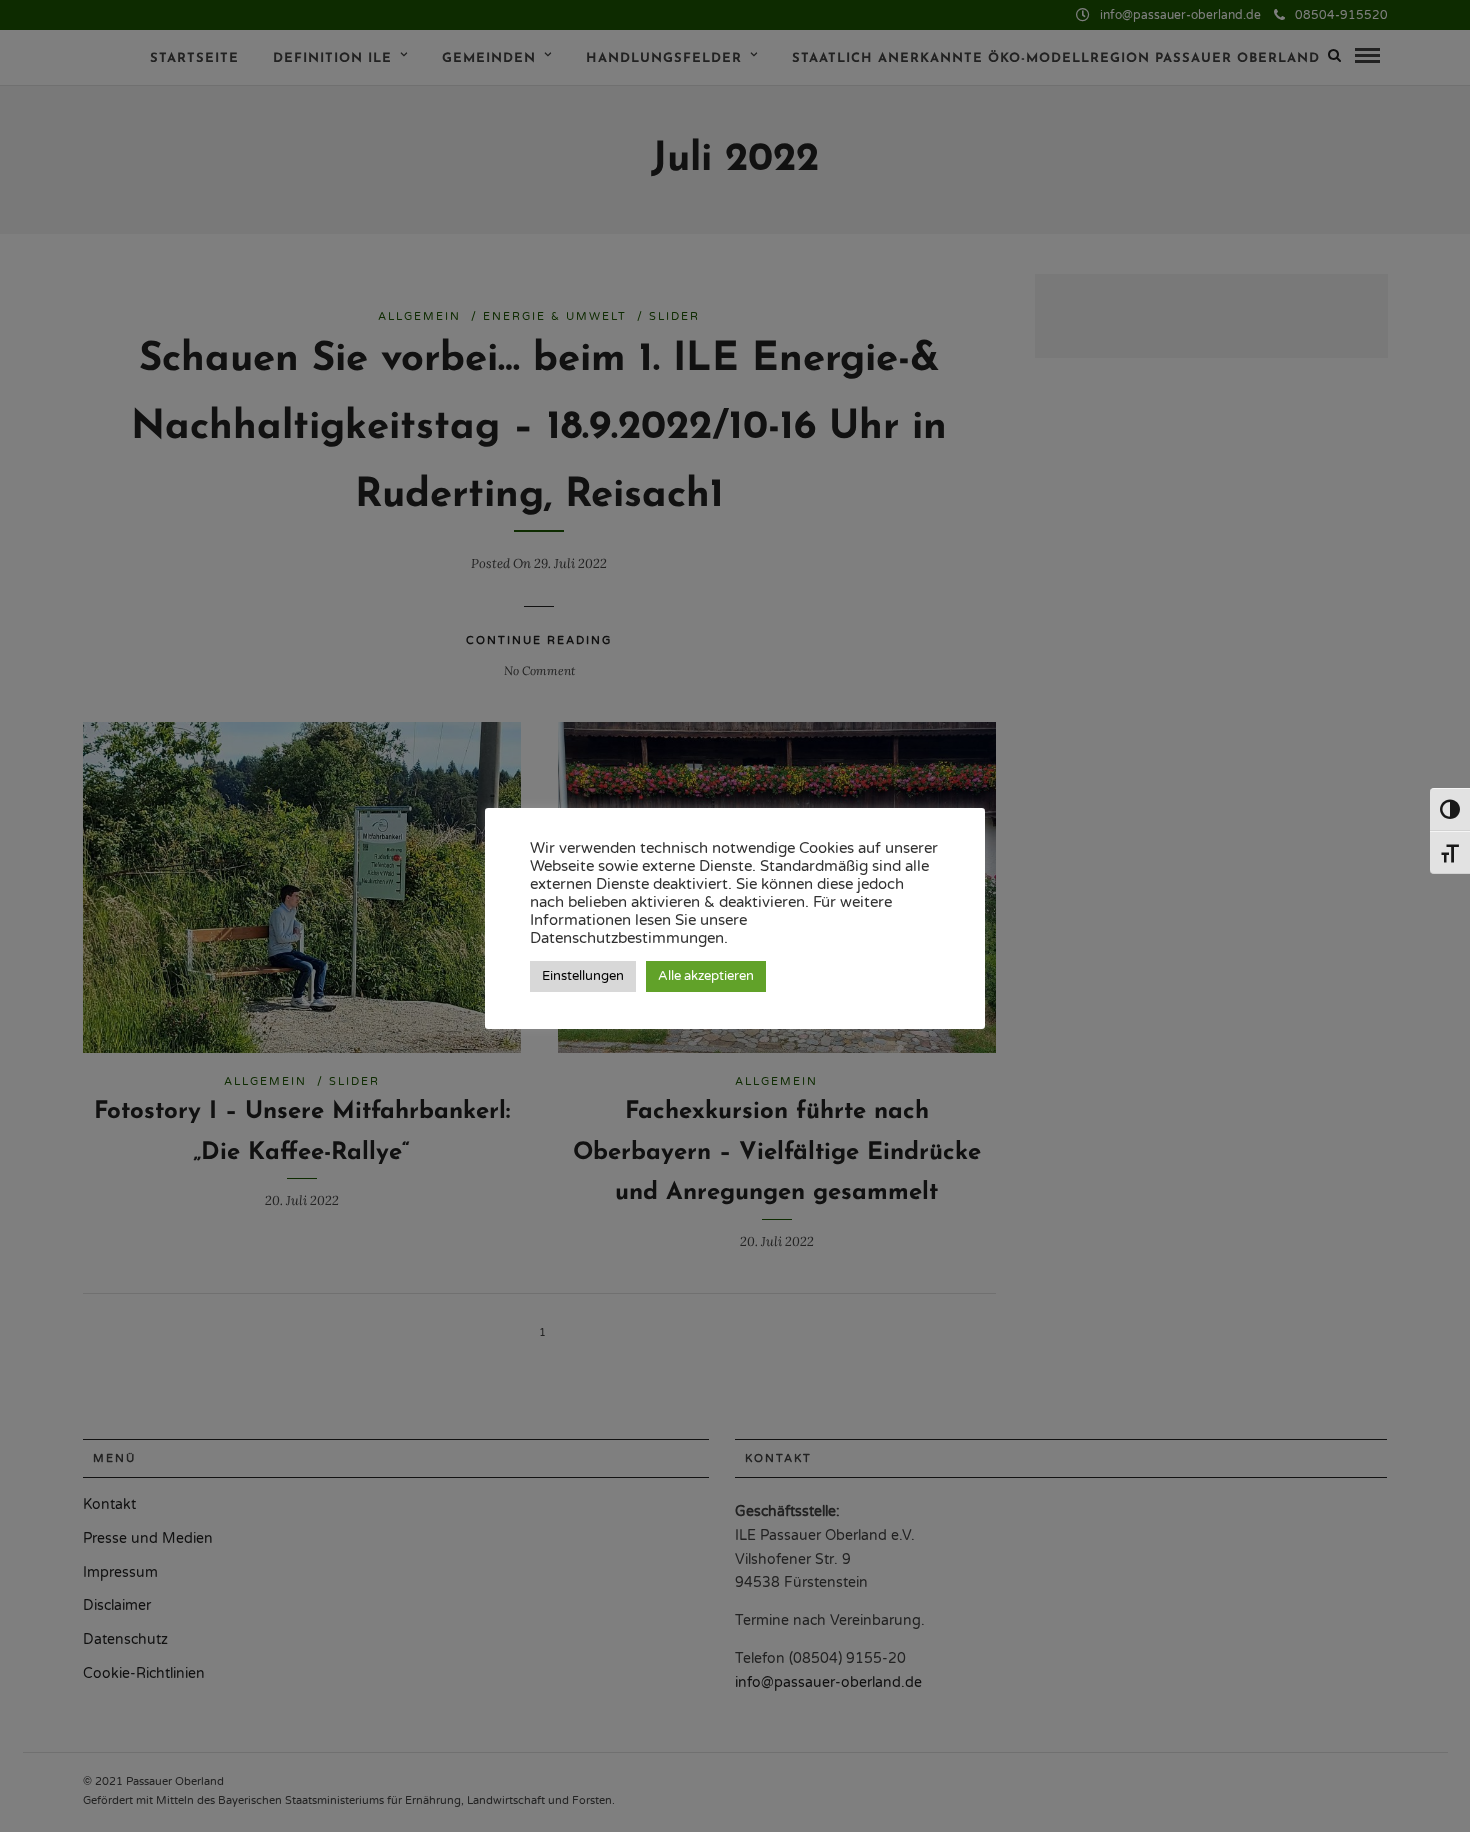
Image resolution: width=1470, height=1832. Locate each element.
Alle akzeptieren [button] (706, 976)
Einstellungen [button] (583, 976)
